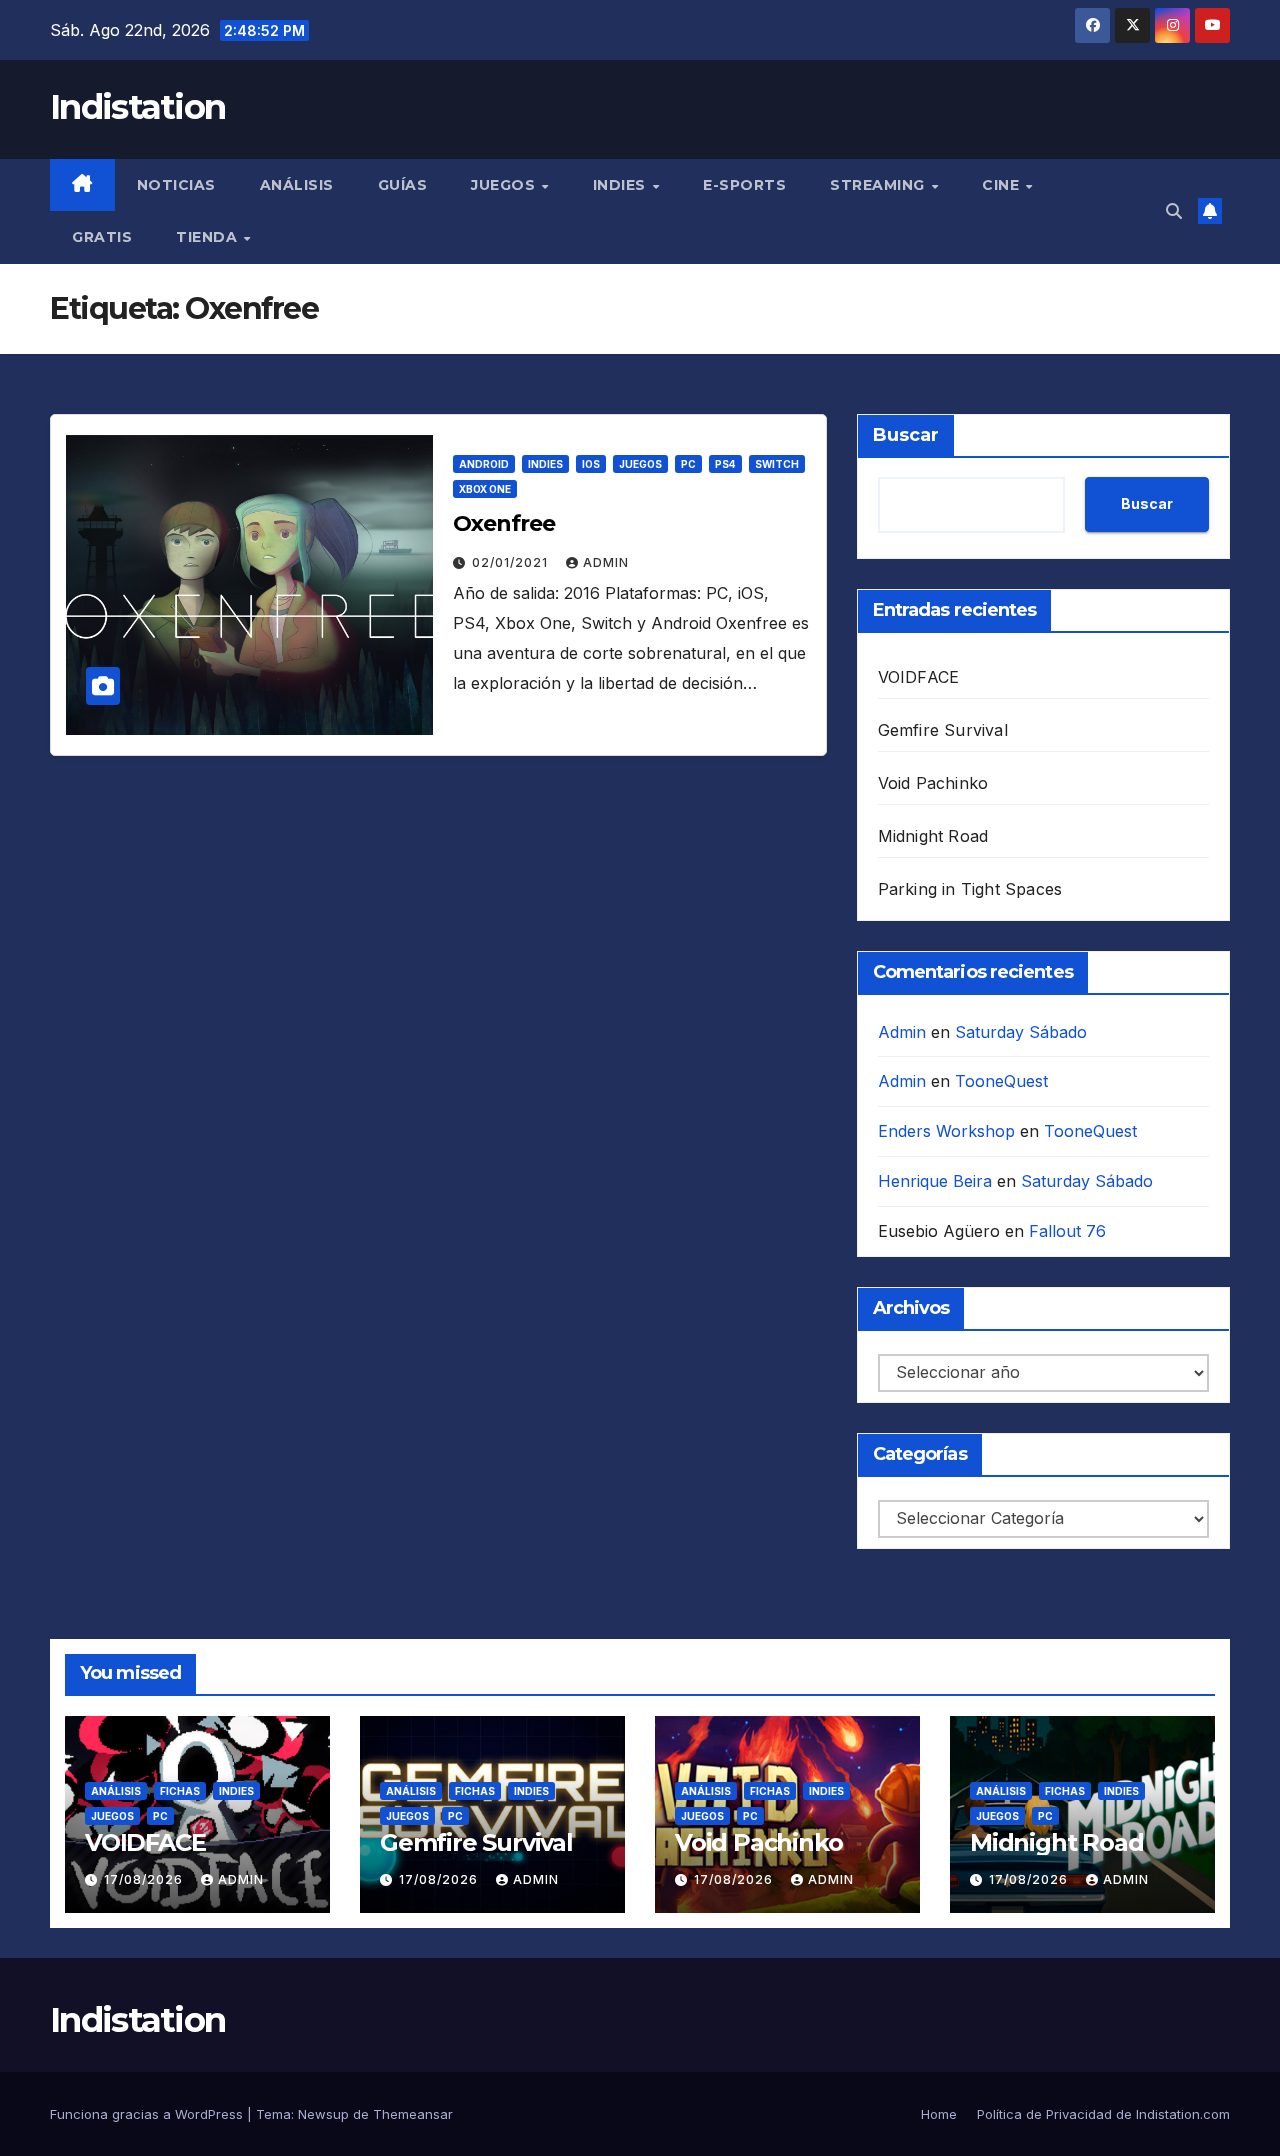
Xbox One (485, 489)
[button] (1174, 211)
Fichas (180, 1791)
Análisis (297, 185)
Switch (777, 464)
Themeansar (413, 2114)
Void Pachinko (933, 783)
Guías (403, 185)
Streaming (879, 185)
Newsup (323, 2114)
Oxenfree (503, 523)
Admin (606, 562)
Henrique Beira (935, 1181)
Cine (1003, 185)
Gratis (102, 237)
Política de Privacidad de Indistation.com (1103, 2114)
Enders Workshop (946, 1131)
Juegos (505, 185)
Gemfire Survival (943, 730)
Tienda (209, 237)
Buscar (906, 435)
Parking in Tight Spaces (970, 889)
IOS (591, 464)
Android (484, 464)
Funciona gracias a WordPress (148, 2114)
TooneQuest (1001, 1081)
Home (939, 2114)
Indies (622, 185)
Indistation (137, 107)
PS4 (725, 464)
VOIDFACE (919, 677)
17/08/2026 (145, 1879)
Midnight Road (933, 836)
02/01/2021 (512, 562)
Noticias (176, 185)
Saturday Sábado (1021, 1032)
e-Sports (744, 185)
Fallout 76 (1067, 1231)
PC (688, 464)
